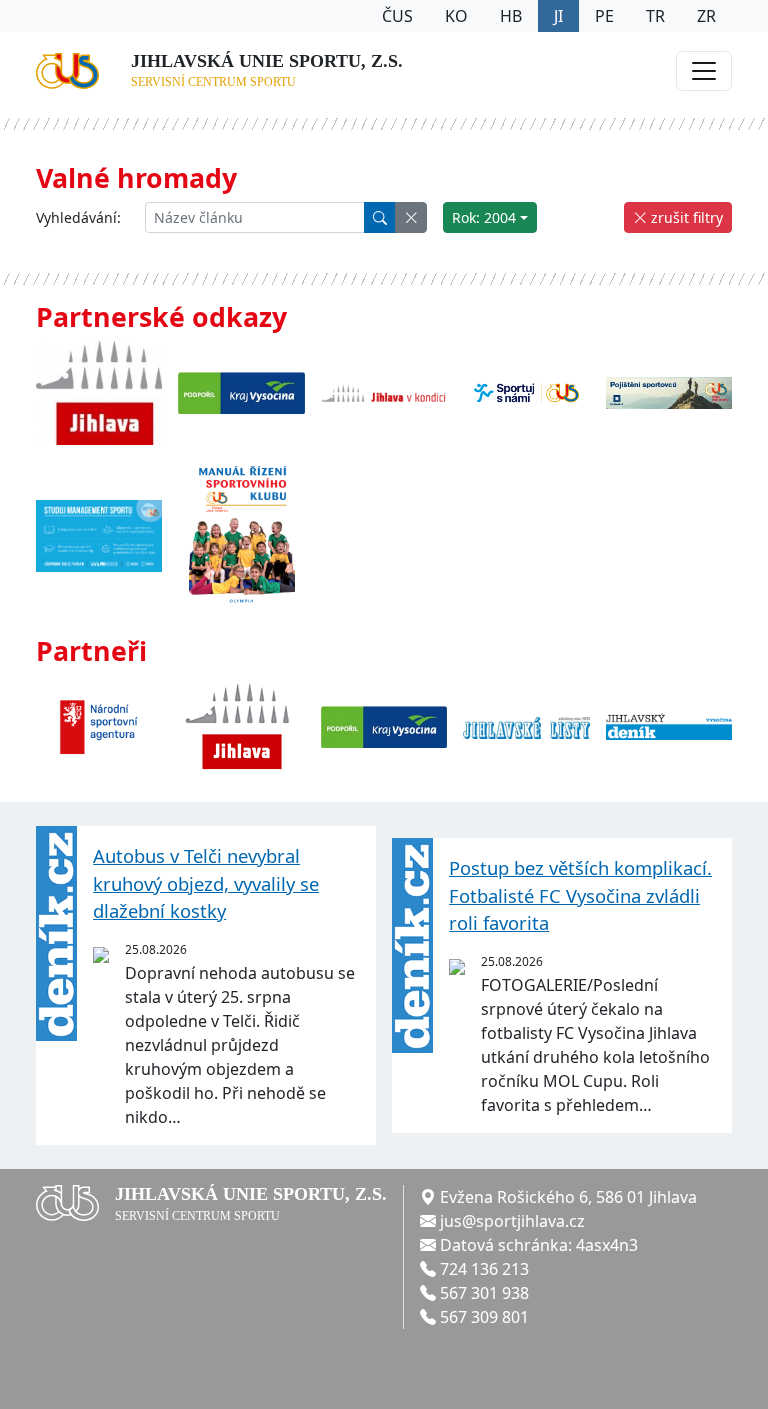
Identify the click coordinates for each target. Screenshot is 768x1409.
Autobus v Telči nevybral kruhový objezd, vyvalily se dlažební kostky (206, 883)
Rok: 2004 (484, 217)
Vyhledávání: (78, 217)
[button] (411, 217)
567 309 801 (484, 1317)
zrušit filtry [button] (685, 217)
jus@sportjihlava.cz (512, 1221)
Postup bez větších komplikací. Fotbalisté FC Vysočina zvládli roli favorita (580, 895)
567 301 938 (484, 1293)
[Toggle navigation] (704, 71)
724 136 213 (484, 1269)
